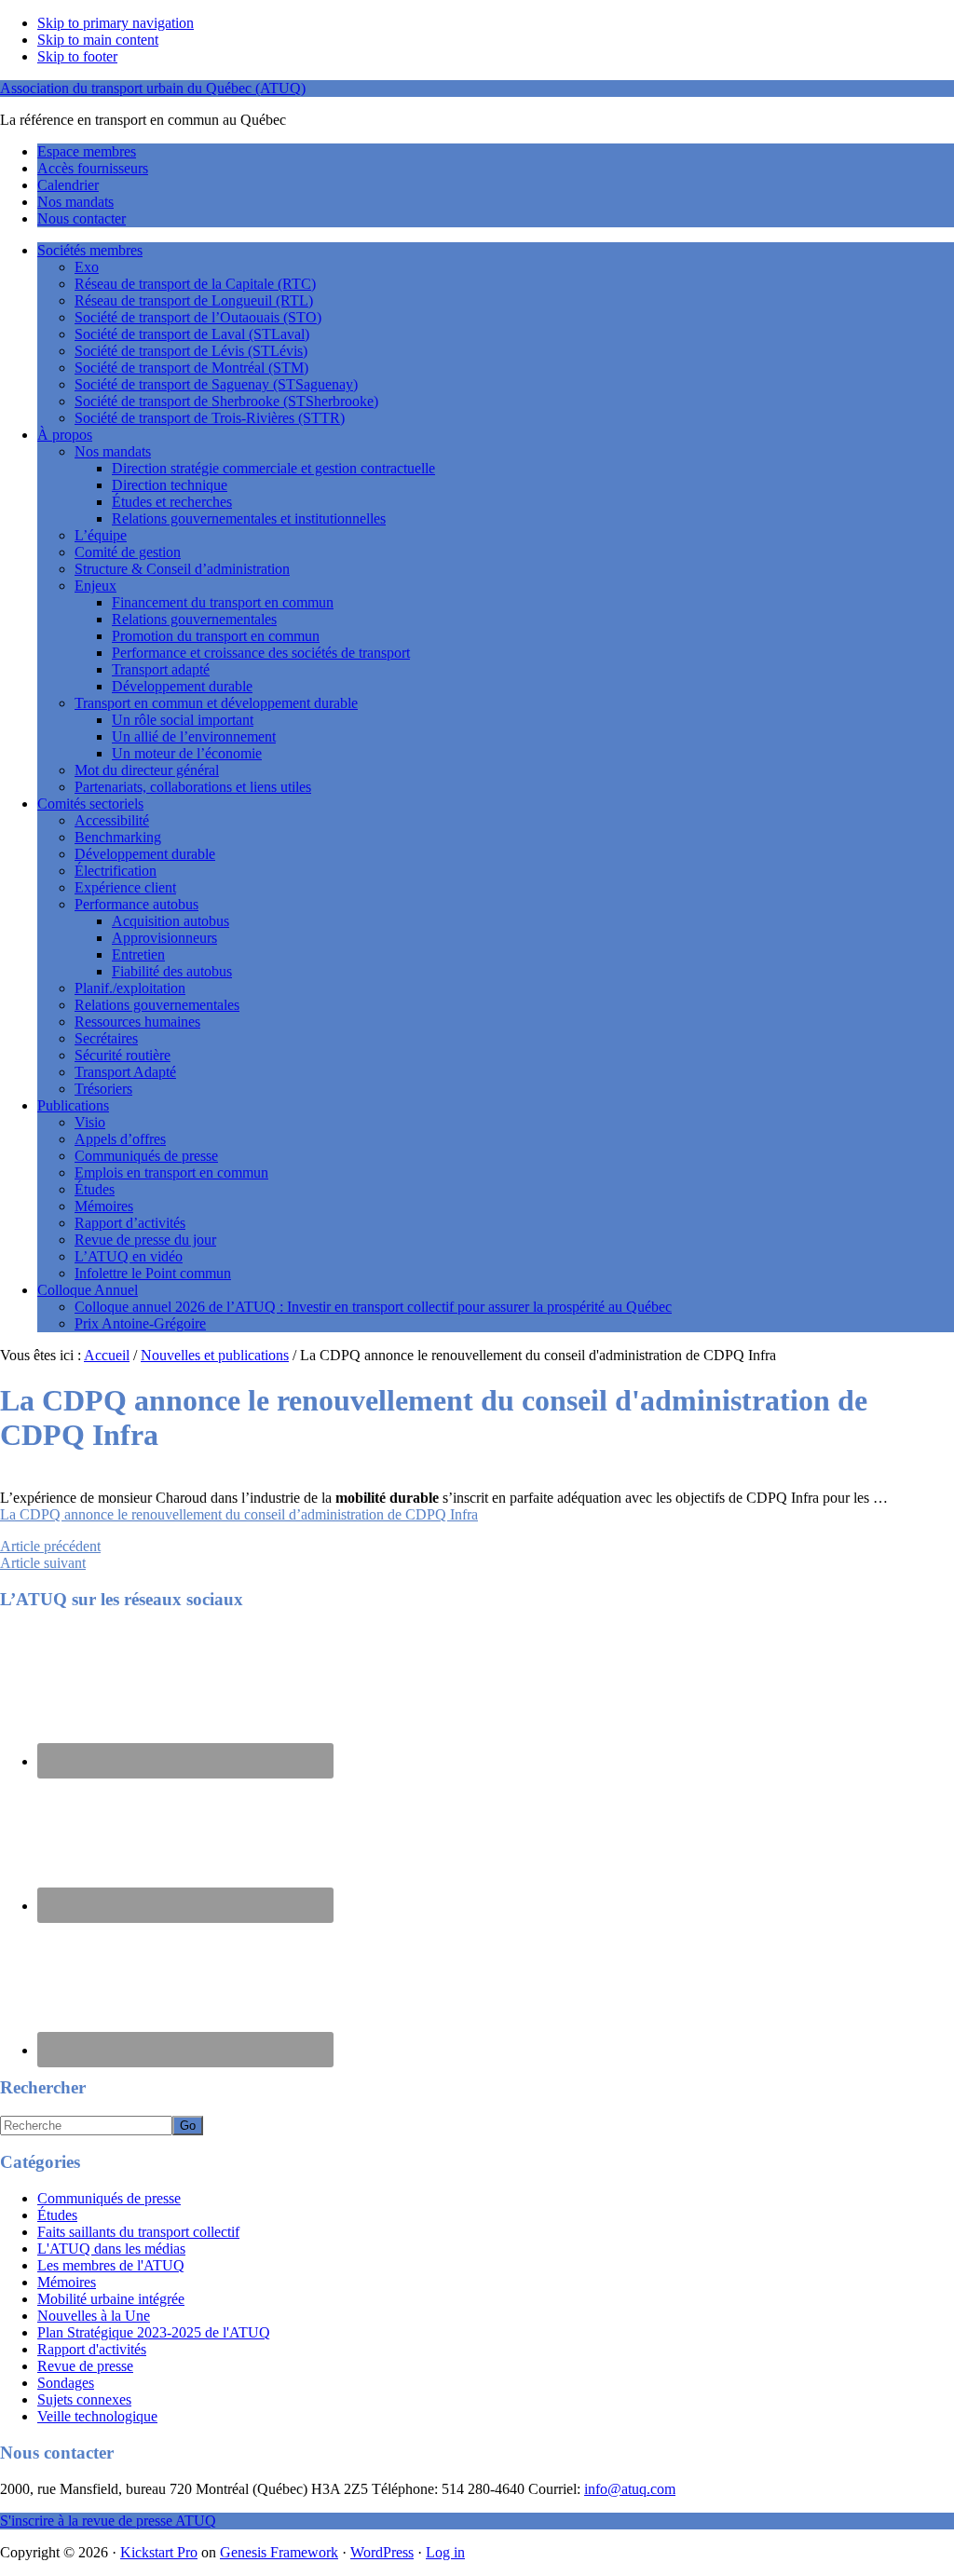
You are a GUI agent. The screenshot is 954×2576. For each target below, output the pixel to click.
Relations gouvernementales (194, 619)
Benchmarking (118, 837)
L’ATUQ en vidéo (129, 1256)
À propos (65, 435)
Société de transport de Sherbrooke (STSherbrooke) (226, 401)
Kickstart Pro (159, 2552)
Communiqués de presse (146, 1156)
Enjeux (95, 586)
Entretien (138, 954)
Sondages (66, 2383)
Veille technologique (97, 2416)
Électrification (116, 871)
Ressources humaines (137, 1022)
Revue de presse (85, 2366)
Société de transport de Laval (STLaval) (192, 334)
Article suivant (43, 1563)
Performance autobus (136, 904)
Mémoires (104, 1206)
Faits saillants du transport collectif (138, 2232)
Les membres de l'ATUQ (111, 2265)
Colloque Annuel (88, 1290)
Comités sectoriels (90, 804)
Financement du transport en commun (223, 602)
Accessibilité (112, 820)
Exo (87, 267)
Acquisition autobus (170, 921)
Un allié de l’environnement (194, 736)
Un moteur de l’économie (187, 753)
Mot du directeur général (147, 770)
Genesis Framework (279, 2552)
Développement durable (182, 686)
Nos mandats (113, 451)
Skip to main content (98, 40)
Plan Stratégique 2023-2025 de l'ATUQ (154, 2332)
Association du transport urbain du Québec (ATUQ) (153, 88)
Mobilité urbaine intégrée (111, 2299)
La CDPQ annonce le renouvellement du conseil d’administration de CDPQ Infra (239, 1514)
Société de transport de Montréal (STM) (191, 368)
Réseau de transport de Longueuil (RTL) (194, 300)
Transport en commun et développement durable (216, 703)
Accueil (107, 1355)
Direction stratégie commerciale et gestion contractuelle (273, 468)
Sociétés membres (90, 250)
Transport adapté (161, 669)
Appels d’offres (120, 1139)
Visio (90, 1122)
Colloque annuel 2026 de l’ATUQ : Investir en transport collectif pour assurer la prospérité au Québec (373, 1307)
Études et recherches (172, 502)
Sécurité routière (123, 1055)
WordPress (382, 2552)
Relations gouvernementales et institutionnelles (249, 518)
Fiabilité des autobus (172, 971)
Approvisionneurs (164, 938)
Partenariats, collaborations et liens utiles (193, 787)
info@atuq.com (630, 2489)
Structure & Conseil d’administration (182, 569)
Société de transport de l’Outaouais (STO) (198, 317)
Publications (73, 1105)
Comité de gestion (128, 552)
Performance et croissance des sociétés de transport (261, 653)
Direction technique (170, 485)
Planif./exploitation (130, 988)
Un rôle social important (183, 720)
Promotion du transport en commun (216, 636)
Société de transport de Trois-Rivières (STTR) (210, 418)
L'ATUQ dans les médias (111, 2249)
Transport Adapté (125, 1072)
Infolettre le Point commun (153, 1273)
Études (95, 1189)
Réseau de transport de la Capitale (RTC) (195, 284)
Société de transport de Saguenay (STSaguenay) (216, 384)
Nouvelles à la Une (94, 2316)
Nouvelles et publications (215, 1355)
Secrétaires (106, 1038)
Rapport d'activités (92, 2349)
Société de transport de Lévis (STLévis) (191, 351)
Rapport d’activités (130, 1223)
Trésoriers (103, 1089)
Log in (445, 2552)
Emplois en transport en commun (171, 1172)
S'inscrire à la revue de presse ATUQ (108, 2521)
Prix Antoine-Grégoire (140, 1323)
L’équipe (101, 535)
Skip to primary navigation (116, 23)
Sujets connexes (84, 2399)
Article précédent (50, 1546)
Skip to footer (77, 56)
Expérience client (125, 887)
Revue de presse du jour (145, 1240)
